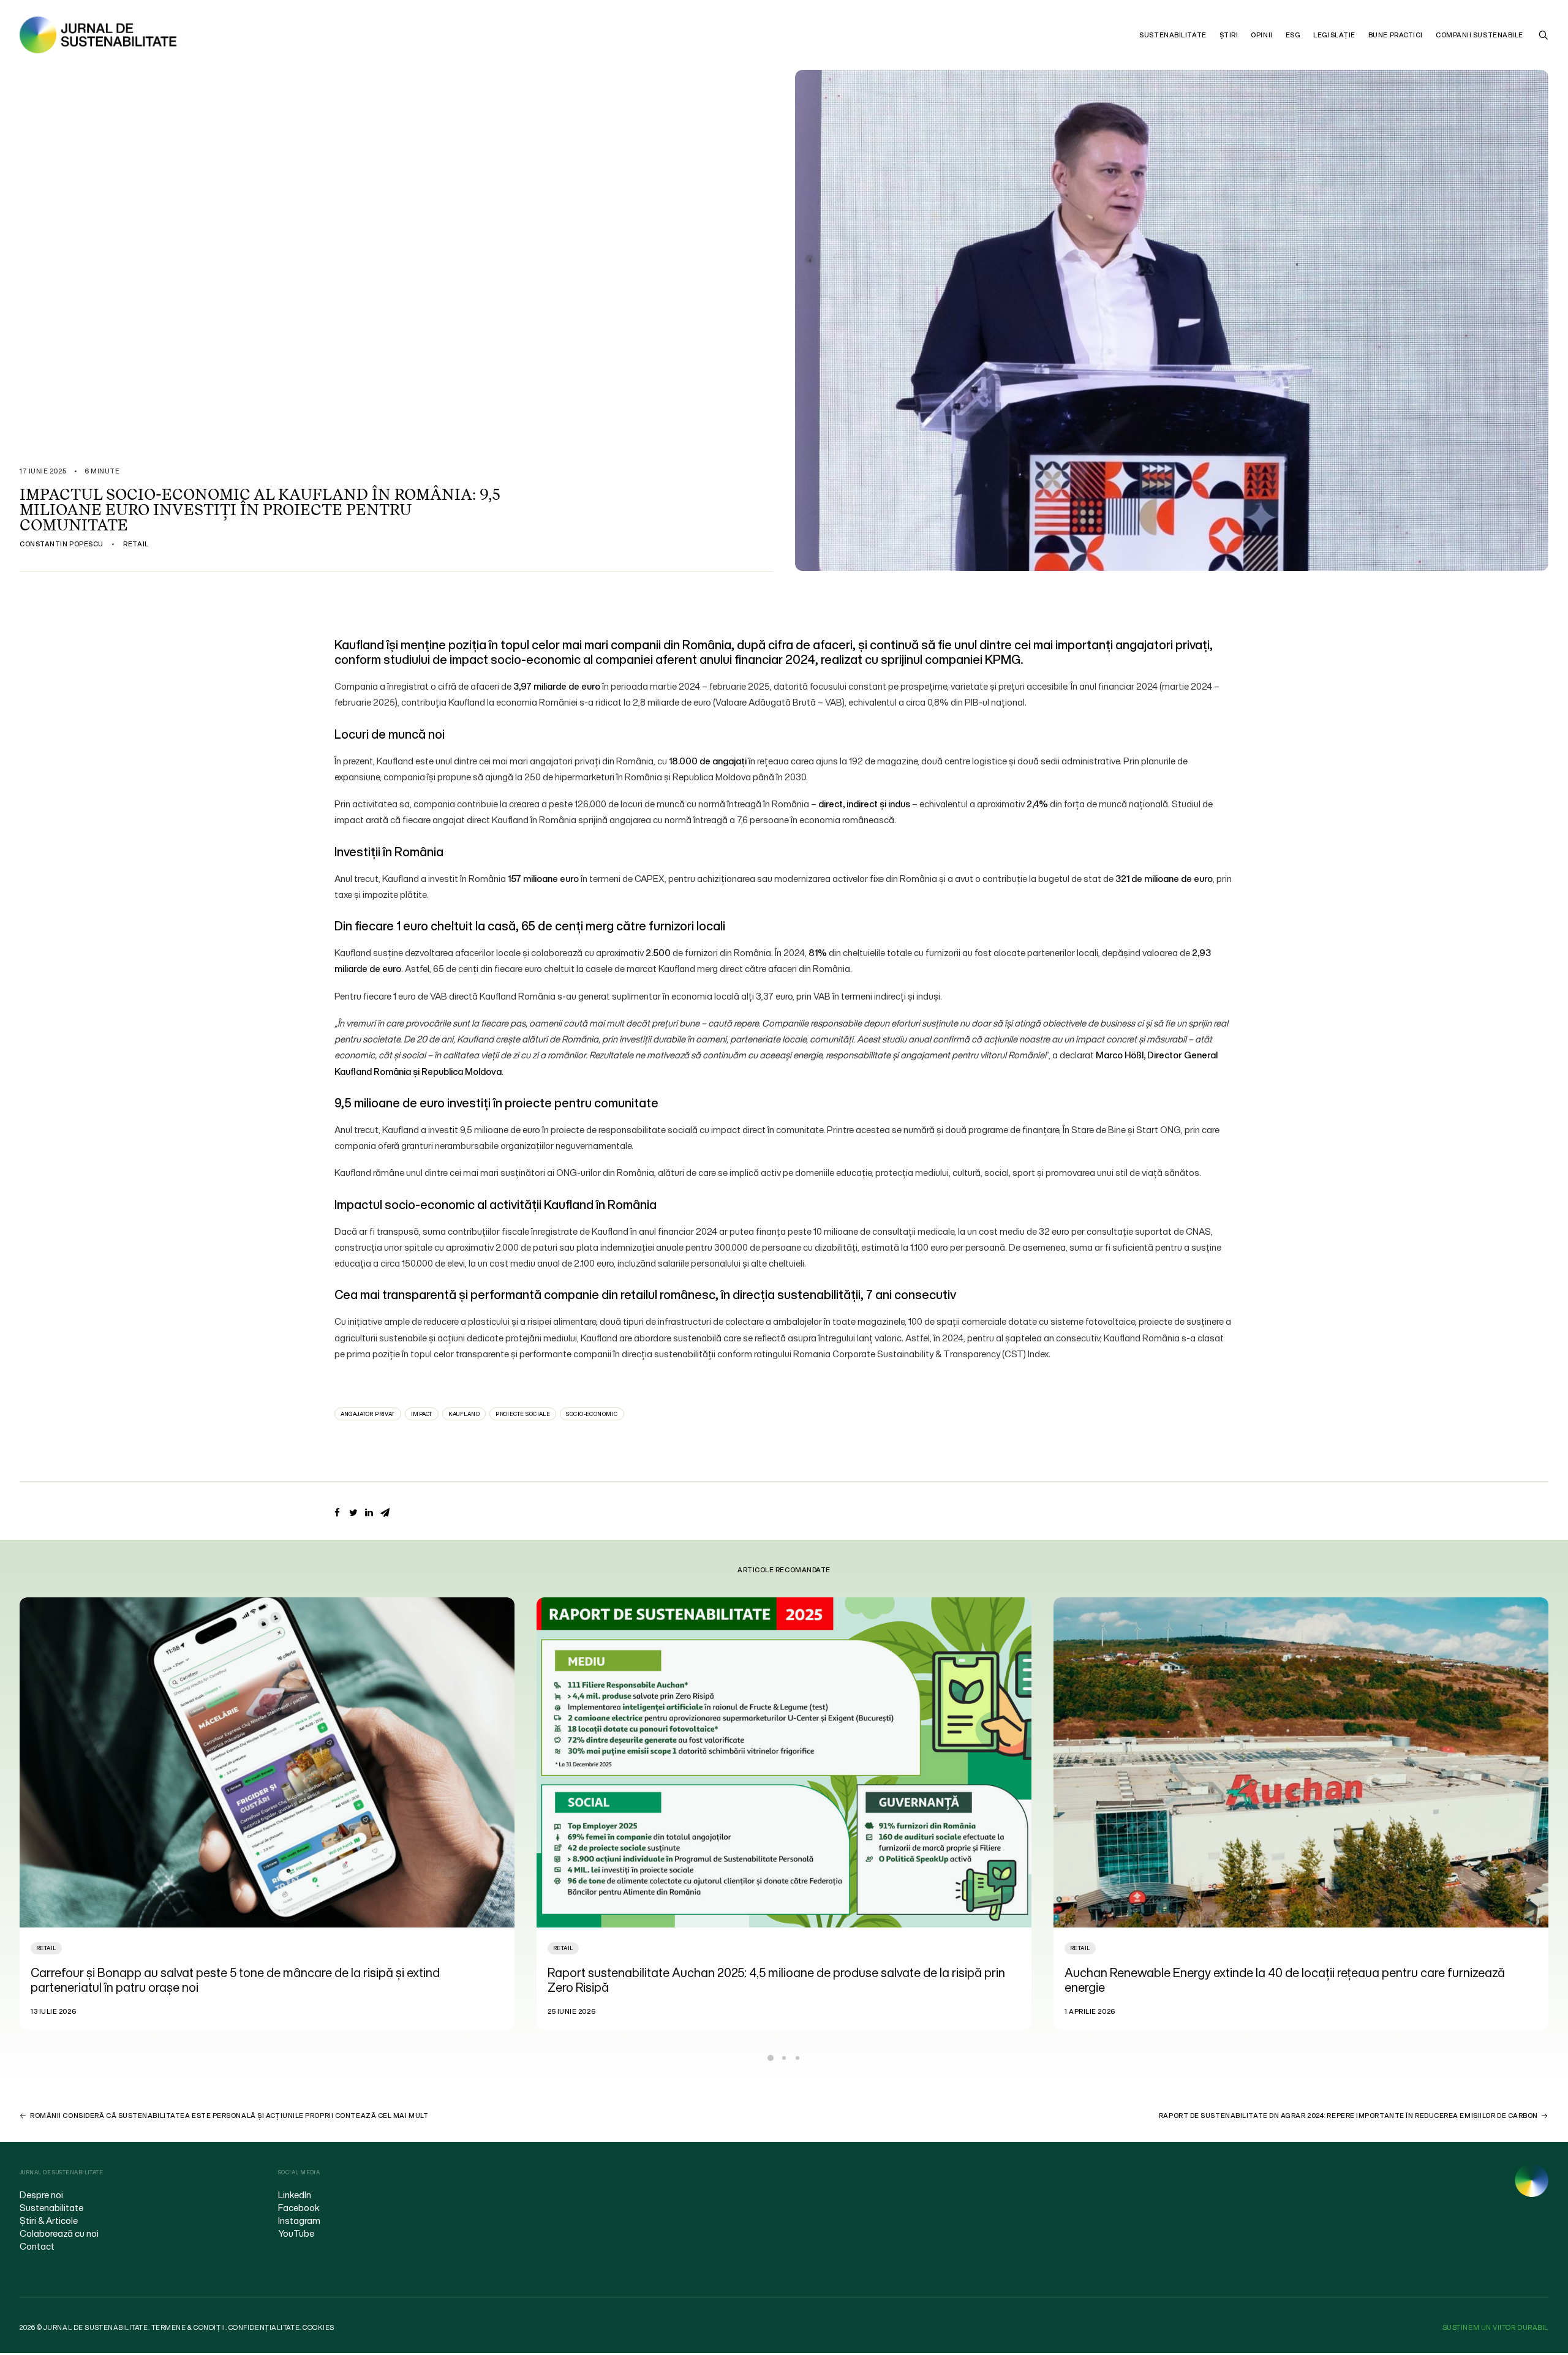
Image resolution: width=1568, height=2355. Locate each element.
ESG (1293, 35)
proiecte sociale (523, 1414)
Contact (37, 2246)
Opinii (1261, 35)
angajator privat (368, 1414)
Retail (136, 544)
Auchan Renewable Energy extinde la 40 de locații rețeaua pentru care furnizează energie (768, 1980)
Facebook (299, 2207)
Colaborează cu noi (59, 2233)
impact (422, 1414)
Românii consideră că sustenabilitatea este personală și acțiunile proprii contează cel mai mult (229, 2116)
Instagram (299, 2220)
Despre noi (41, 2195)
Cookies (318, 2327)
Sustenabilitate (1173, 35)
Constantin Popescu (62, 544)
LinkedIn (295, 2195)
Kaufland (464, 1414)
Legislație (1334, 35)
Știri (1229, 35)
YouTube (296, 2233)
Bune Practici (1396, 35)
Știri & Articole (49, 2220)
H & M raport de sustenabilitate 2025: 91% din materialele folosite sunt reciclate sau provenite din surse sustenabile (1290, 1980)
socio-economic (592, 1414)
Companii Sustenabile (1479, 35)
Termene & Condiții (188, 2327)
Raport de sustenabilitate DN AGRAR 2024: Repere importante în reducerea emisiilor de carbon (1348, 2116)
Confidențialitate (264, 2327)
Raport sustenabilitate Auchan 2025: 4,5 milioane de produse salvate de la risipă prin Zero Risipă (259, 1980)
